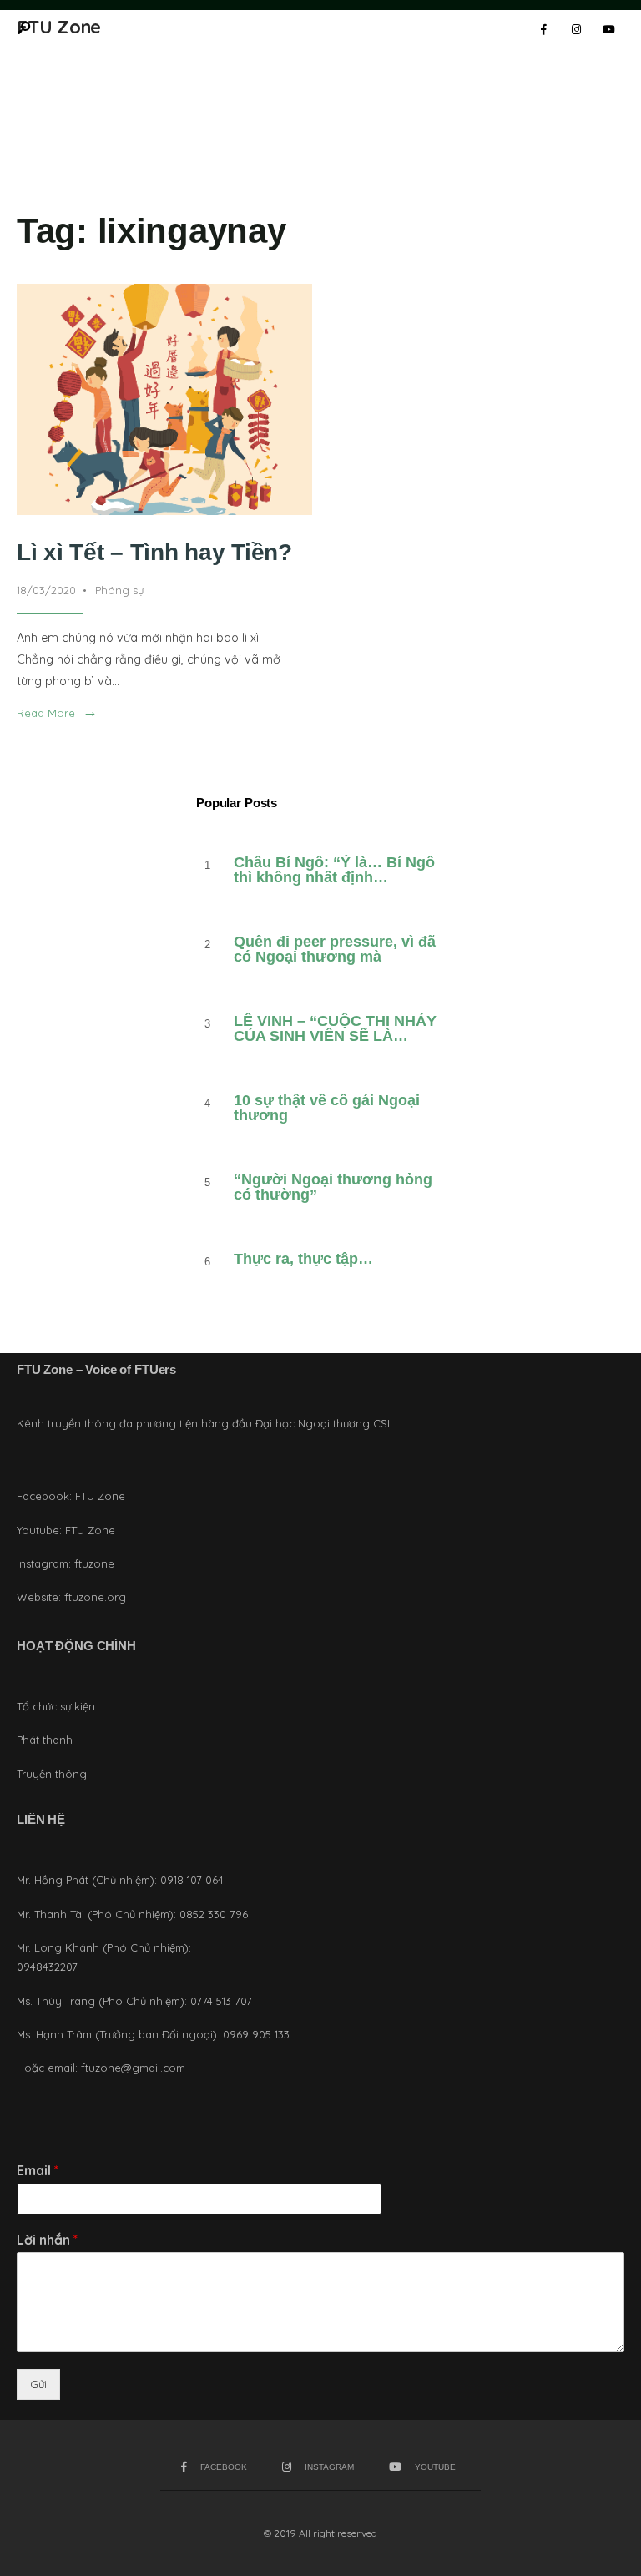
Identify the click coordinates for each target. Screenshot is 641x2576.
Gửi (38, 2384)
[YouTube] (608, 30)
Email (38, 2170)
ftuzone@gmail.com (133, 2068)
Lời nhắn (47, 2240)
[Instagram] (576, 30)
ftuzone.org (95, 1597)
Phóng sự (119, 590)
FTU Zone (100, 1496)
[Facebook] (543, 30)
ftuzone (94, 1563)
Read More (57, 713)
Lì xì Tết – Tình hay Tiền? (154, 552)
